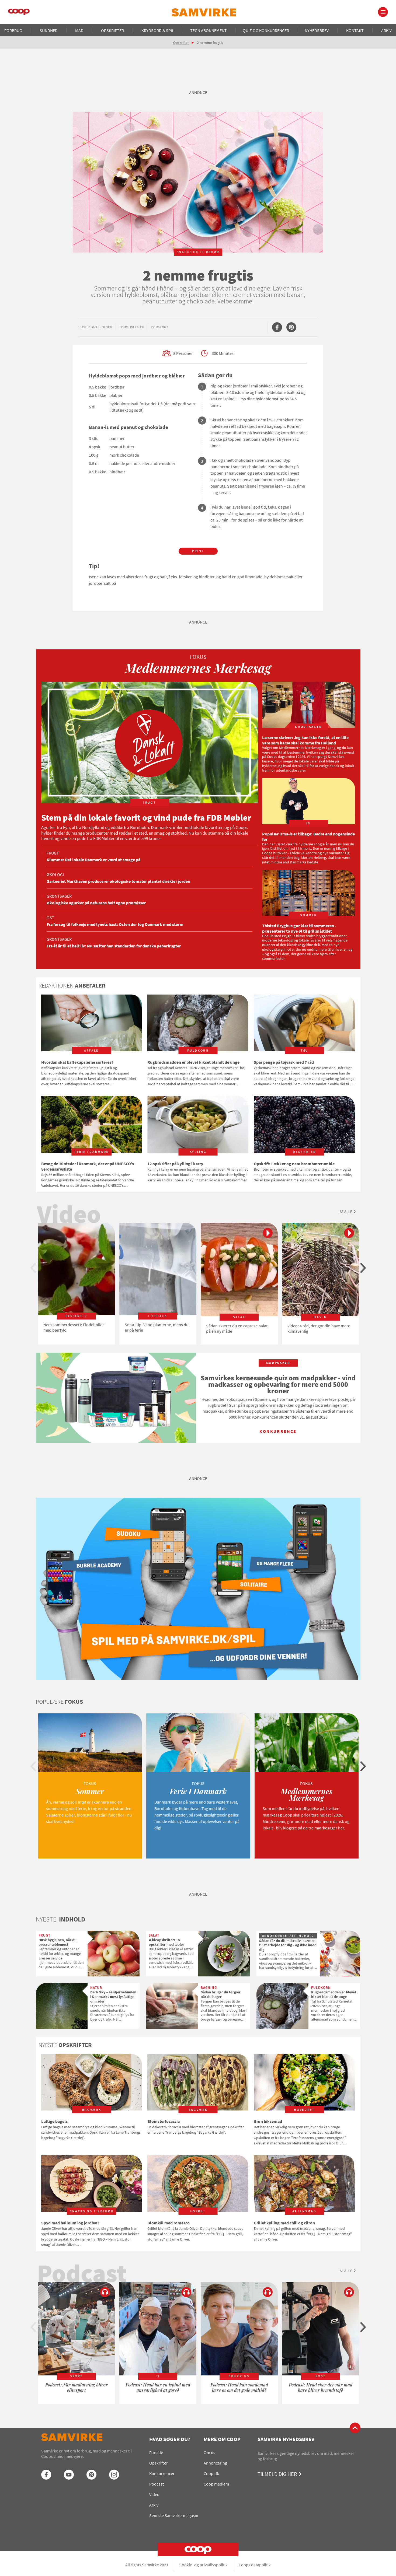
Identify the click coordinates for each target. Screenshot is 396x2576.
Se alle (346, 1212)
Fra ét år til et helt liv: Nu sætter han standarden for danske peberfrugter (114, 946)
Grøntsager (59, 896)
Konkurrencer (162, 2473)
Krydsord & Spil (158, 30)
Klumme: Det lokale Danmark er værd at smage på (93, 860)
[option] (77, 1284)
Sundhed (49, 30)
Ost (51, 918)
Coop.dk (211, 2473)
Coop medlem (216, 2484)
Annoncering (215, 2463)
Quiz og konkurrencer (266, 30)
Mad (79, 30)
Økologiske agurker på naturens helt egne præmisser (96, 903)
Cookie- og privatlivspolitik (204, 2565)
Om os (209, 2452)
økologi (55, 874)
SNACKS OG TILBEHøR (198, 252)
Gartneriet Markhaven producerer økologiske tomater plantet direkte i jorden (118, 881)
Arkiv (386, 30)
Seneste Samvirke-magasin (174, 2515)
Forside (156, 2452)
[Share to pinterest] (291, 327)
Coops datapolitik (255, 2565)
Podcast (157, 2484)
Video (154, 2494)
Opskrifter (112, 30)
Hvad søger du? (170, 2439)
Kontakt (355, 30)
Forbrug (13, 30)
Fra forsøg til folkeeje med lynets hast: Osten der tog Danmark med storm (115, 924)
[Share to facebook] (277, 327)
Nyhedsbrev (317, 30)
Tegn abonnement (209, 30)
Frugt (53, 853)
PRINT (198, 551)
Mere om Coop (222, 2439)
